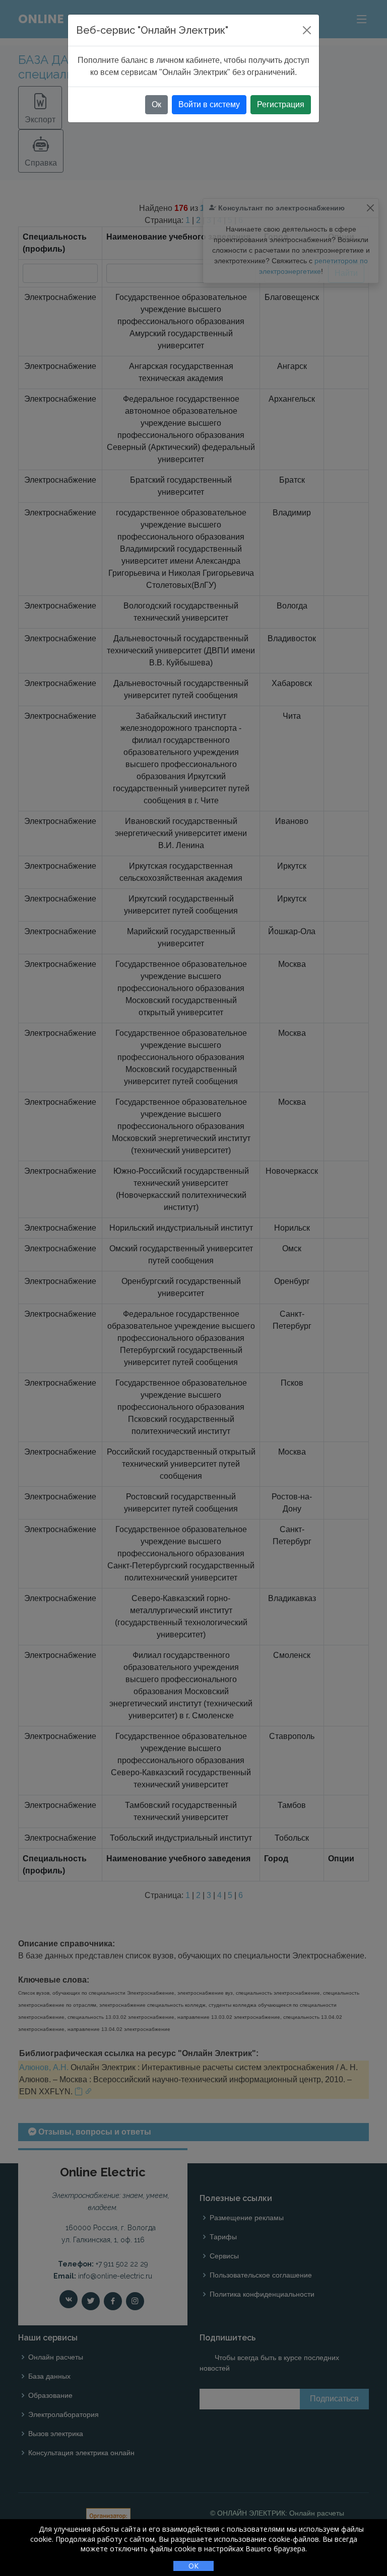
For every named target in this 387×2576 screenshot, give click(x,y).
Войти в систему (209, 104)
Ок (156, 104)
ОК (193, 2566)
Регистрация (281, 104)
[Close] (307, 30)
